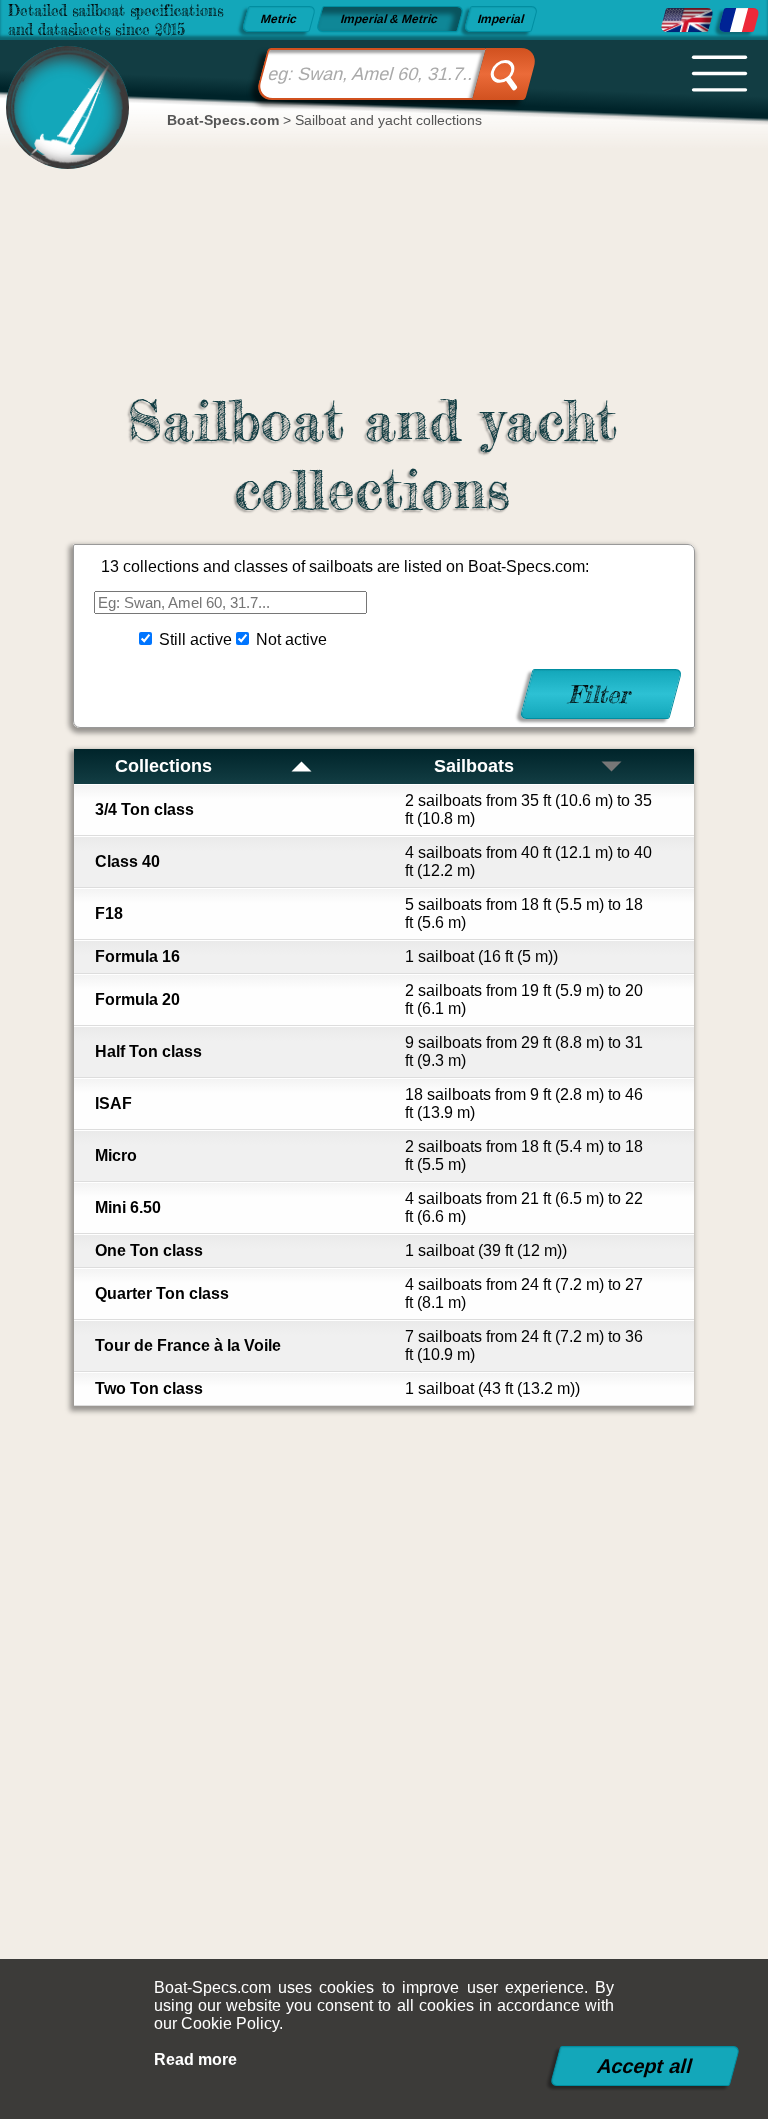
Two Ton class (149, 1388)
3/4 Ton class (144, 809)
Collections (163, 766)
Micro (116, 1155)
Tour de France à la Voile (188, 1345)
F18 (109, 913)
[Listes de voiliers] (739, 20)
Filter (601, 694)
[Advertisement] (384, 1680)
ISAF (113, 1103)
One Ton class (149, 1250)
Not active (291, 639)
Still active (195, 639)
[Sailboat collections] (687, 20)
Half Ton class (148, 1051)
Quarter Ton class (162, 1293)
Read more (195, 2059)
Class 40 (127, 861)
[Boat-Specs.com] (61, 90)
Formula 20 (137, 999)
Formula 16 (137, 956)
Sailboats (474, 766)
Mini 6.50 (128, 1207)
